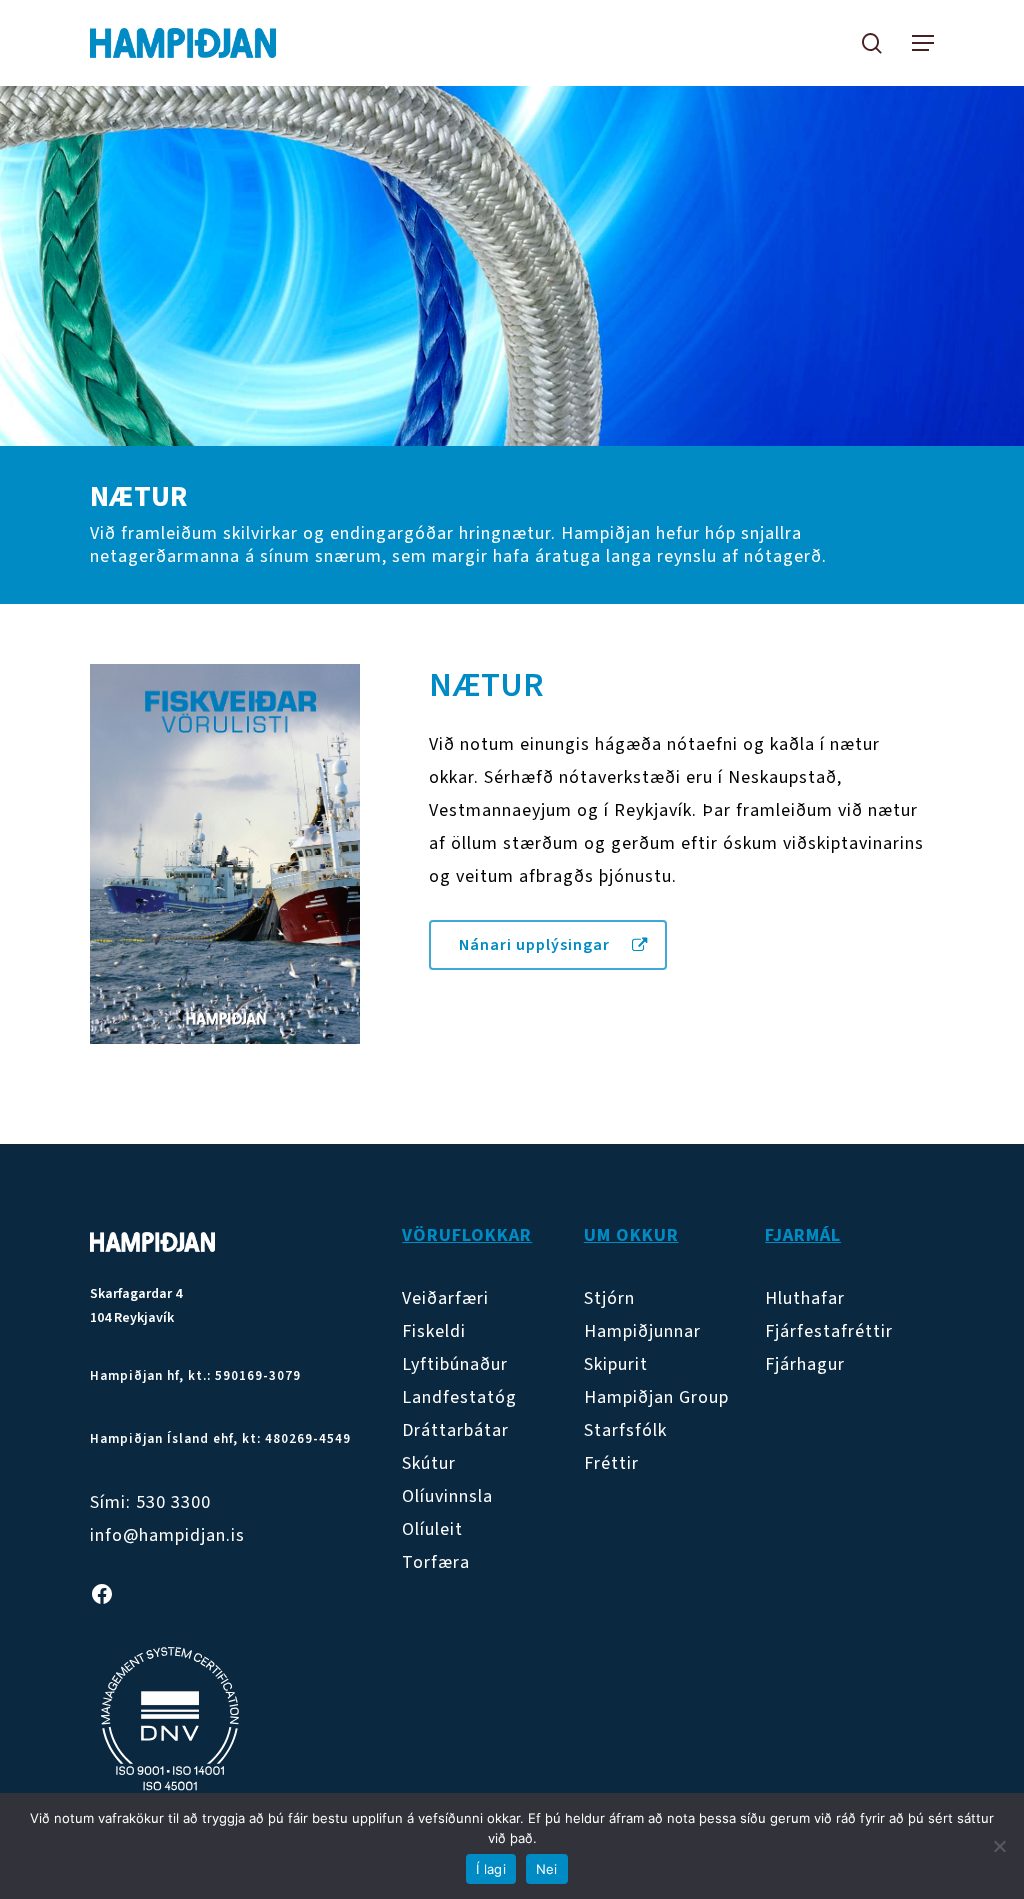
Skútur (429, 1463)
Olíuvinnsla (447, 1496)
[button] (923, 43)
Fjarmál (803, 1235)
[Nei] (999, 1846)
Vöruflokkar (467, 1235)
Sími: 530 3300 (150, 1502)
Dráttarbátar (455, 1430)
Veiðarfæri (445, 1298)
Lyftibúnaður (455, 1364)
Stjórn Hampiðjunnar (642, 1315)
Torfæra (436, 1562)
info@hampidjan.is (167, 1535)
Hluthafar (805, 1298)
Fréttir (611, 1463)
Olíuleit (432, 1529)
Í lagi (491, 1869)
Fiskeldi (434, 1331)
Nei (547, 1869)
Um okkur (631, 1235)
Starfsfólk (625, 1430)
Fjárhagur (805, 1364)
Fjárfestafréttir (829, 1331)
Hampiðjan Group (656, 1397)
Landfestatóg (459, 1397)
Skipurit (616, 1364)
